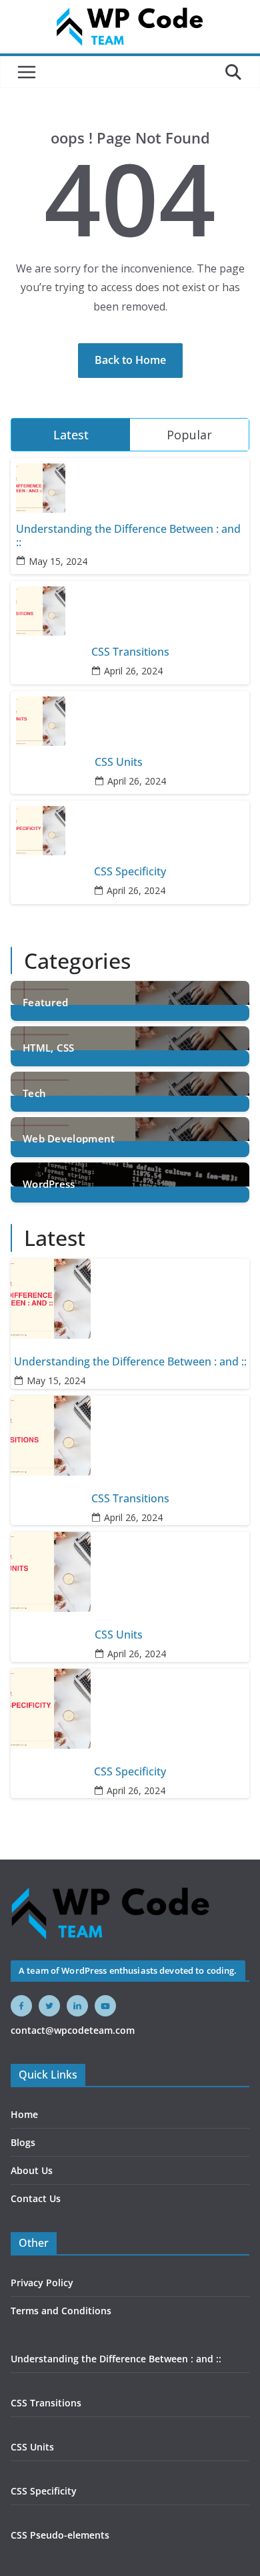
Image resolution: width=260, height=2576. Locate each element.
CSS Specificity (130, 872)
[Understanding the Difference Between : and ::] (130, 1299)
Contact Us (36, 2198)
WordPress (49, 1183)
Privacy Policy (42, 2283)
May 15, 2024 (58, 561)
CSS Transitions (130, 652)
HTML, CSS (49, 1047)
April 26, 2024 (133, 671)
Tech (34, 1092)
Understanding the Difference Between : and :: (128, 535)
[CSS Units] (130, 1572)
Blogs (23, 2142)
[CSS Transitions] (130, 1436)
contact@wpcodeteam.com (73, 2030)
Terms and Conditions (61, 2311)
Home (24, 2114)
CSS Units (119, 762)
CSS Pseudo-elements (60, 2535)
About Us (32, 2170)
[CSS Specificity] (130, 1709)
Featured (45, 1002)
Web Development (69, 1138)
